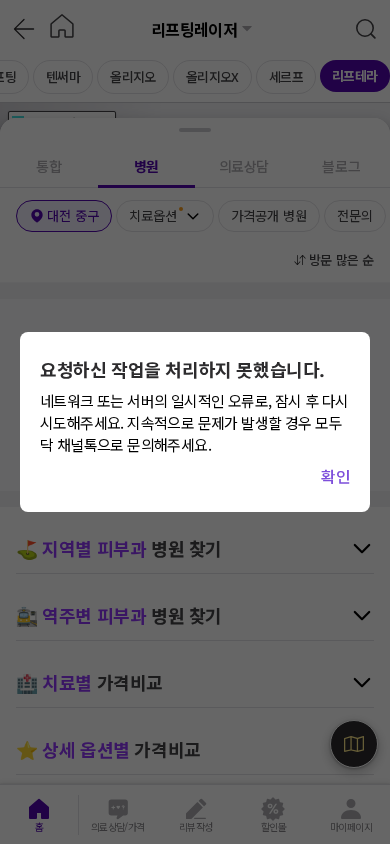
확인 (335, 476)
